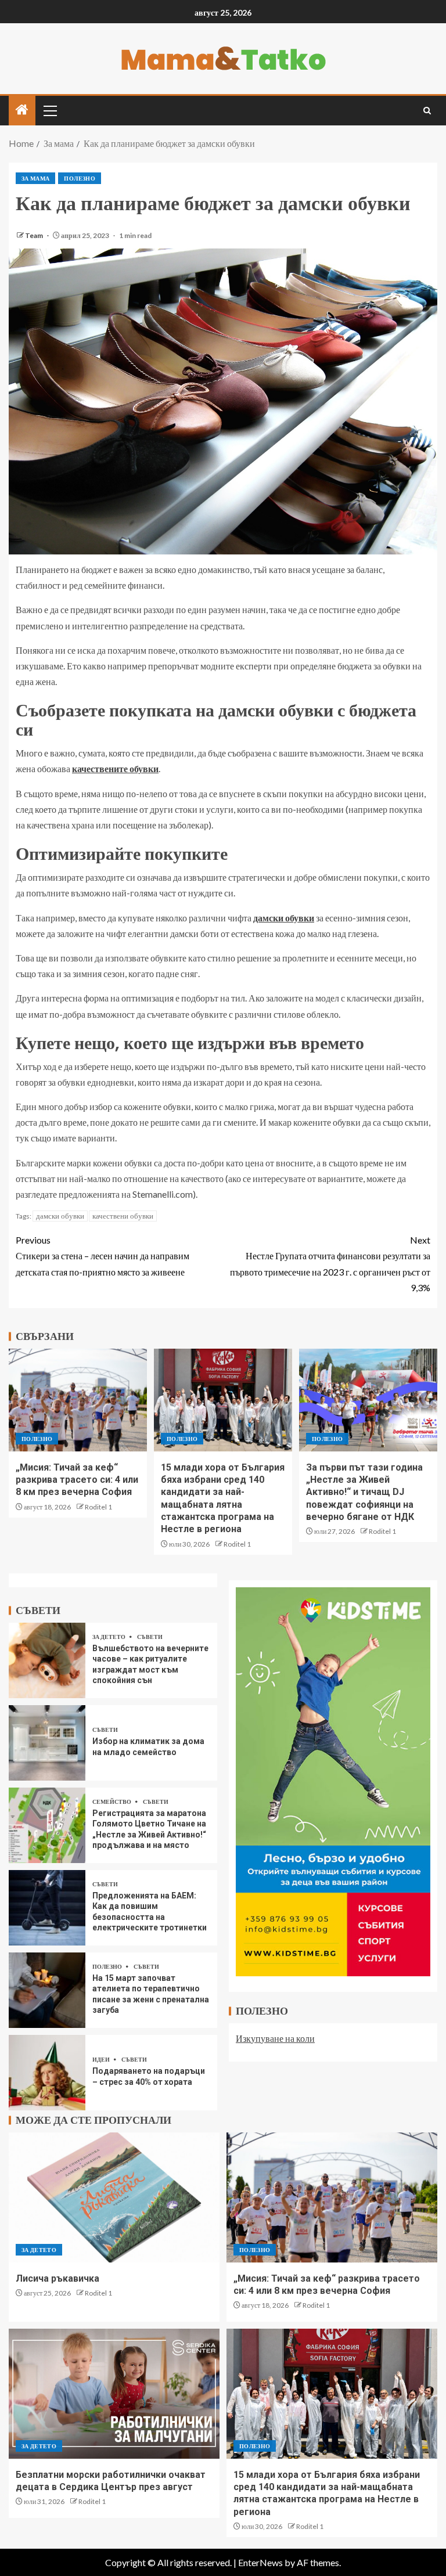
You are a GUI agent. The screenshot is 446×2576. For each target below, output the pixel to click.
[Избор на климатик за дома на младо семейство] (47, 1743)
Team (35, 235)
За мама (35, 178)
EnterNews (260, 2562)
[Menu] (49, 110)
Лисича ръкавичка (57, 2278)
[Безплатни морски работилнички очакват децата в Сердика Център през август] (114, 2394)
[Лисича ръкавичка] (114, 2197)
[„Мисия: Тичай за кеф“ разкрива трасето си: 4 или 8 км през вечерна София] (78, 1400)
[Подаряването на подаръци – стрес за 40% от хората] (47, 2073)
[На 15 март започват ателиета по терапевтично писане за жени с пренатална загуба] (47, 1990)
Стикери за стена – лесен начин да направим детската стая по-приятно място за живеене (102, 1255)
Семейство (112, 1802)
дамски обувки (60, 1216)
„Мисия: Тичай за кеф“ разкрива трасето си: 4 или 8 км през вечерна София (77, 1480)
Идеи (102, 2059)
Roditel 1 (98, 1507)
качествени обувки (123, 1216)
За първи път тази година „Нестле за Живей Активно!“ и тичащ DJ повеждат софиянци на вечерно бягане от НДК (364, 1492)
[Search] (427, 111)
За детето (109, 1637)
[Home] (22, 110)
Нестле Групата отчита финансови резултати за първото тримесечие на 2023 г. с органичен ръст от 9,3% (330, 1264)
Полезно (79, 178)
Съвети (150, 1637)
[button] (49, 110)
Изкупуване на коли (275, 2038)
